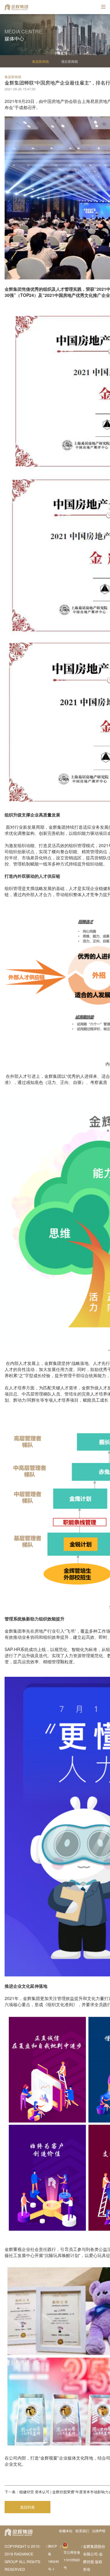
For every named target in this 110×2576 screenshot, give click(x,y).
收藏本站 (66, 2531)
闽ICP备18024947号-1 (53, 2557)
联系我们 (82, 2531)
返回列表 (28, 2507)
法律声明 (99, 2531)
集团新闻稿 (40, 61)
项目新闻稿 (70, 61)
